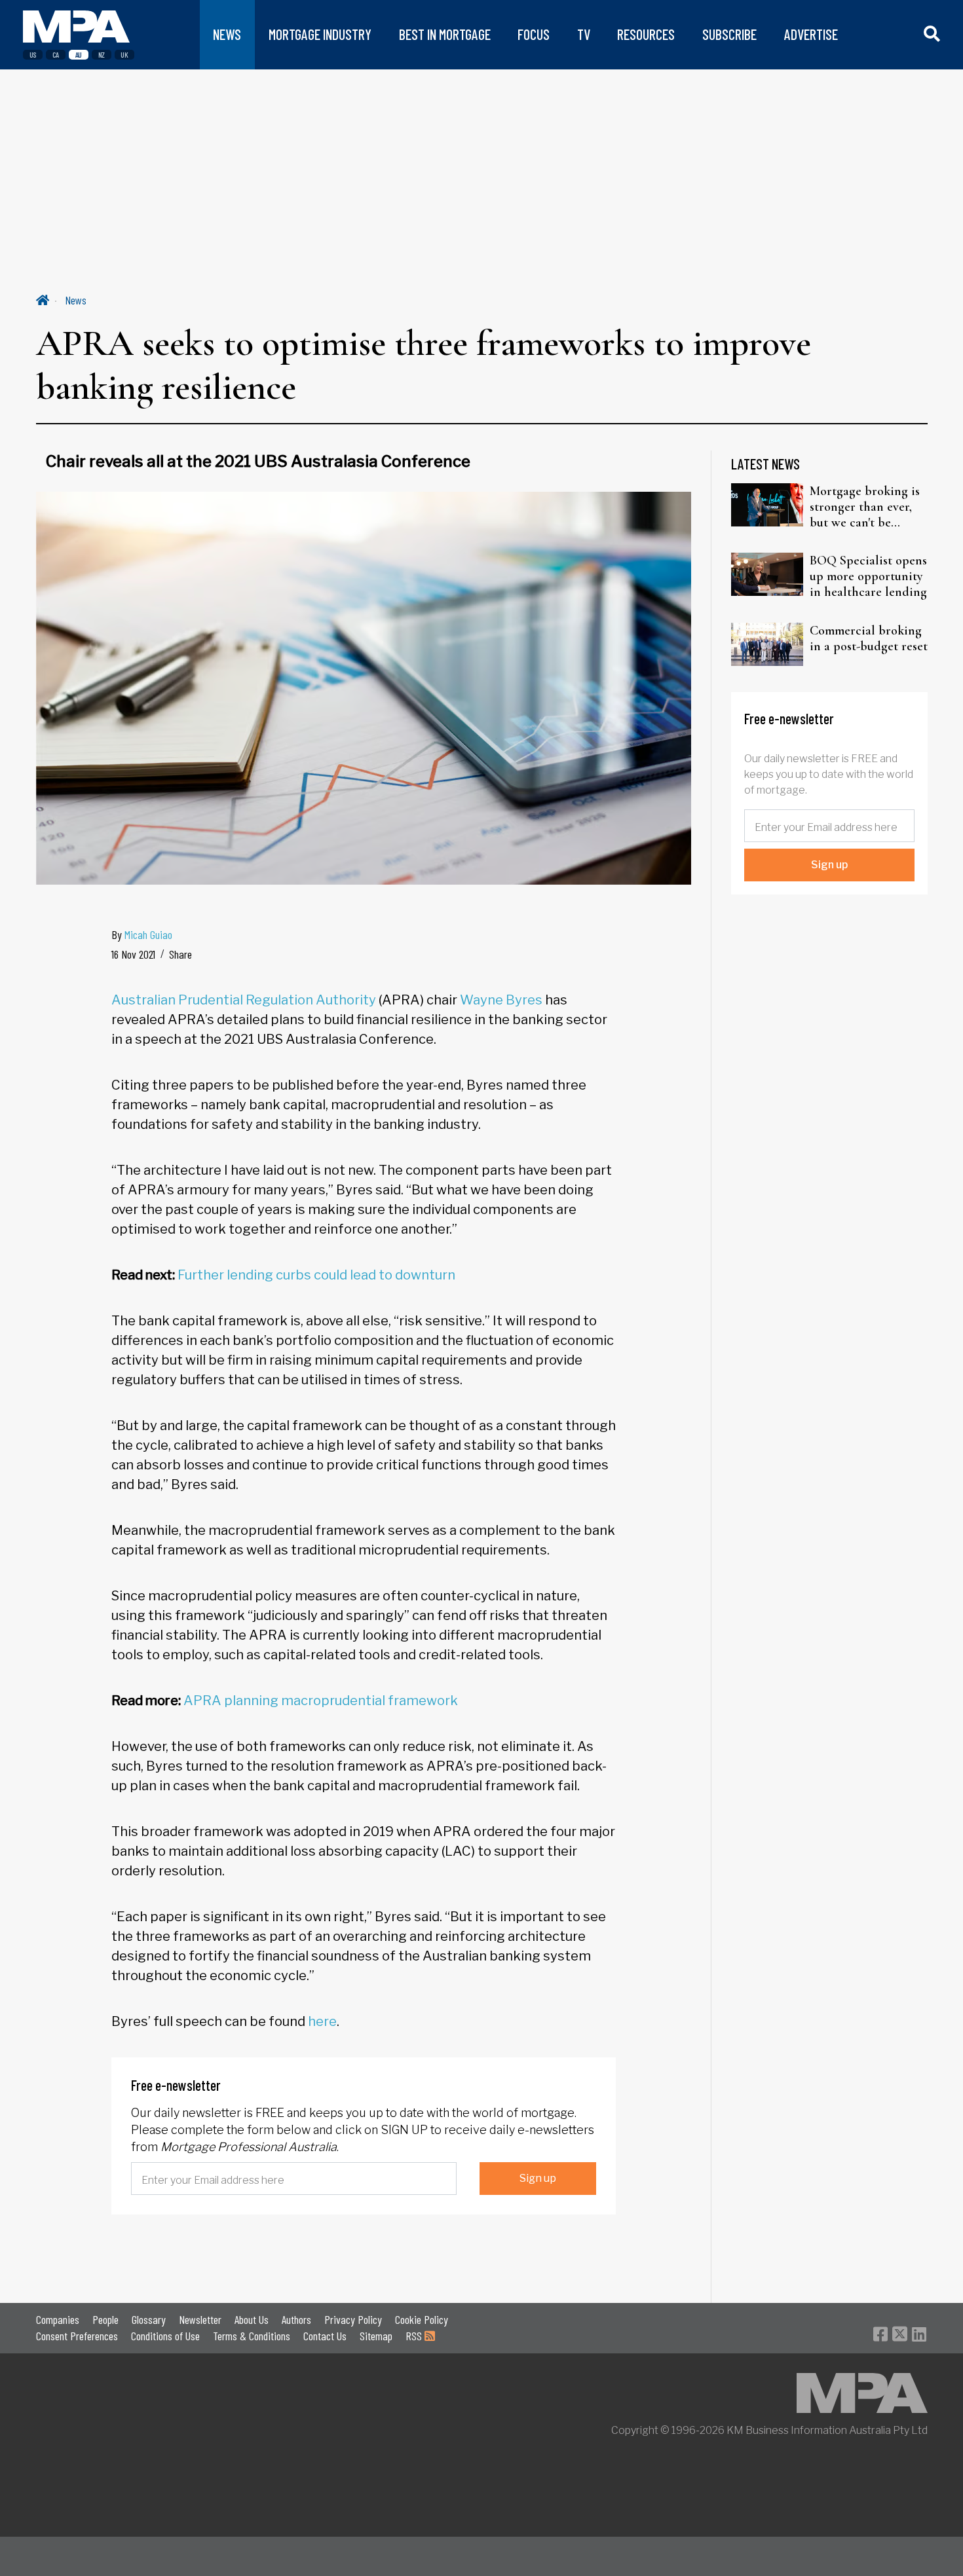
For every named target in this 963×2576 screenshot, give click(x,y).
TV (584, 34)
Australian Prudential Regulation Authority (244, 1000)
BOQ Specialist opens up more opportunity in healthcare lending (868, 576)
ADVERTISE (811, 34)
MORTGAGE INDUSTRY (320, 34)
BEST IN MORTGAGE (445, 34)
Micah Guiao (148, 934)
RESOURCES (646, 34)
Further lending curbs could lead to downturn (316, 1275)
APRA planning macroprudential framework (321, 1701)
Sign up (538, 2178)
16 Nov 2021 (133, 954)
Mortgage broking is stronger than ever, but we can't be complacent (865, 507)
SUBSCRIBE (729, 34)
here (322, 2021)
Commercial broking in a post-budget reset (869, 638)
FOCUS (534, 34)
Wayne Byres (501, 1000)
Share (180, 954)
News (76, 300)
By (142, 934)
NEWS (227, 34)
